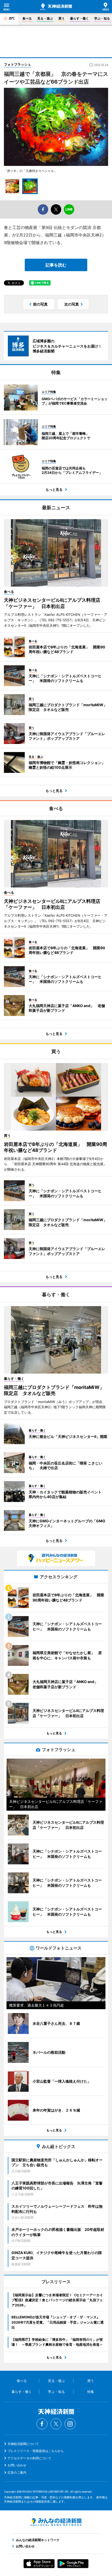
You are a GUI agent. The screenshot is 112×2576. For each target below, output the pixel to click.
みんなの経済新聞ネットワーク (56, 2522)
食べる (27, 18)
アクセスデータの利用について (29, 2458)
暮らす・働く (79, 18)
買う (61, 18)
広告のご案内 (17, 2472)
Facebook (42, 2424)
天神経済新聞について (23, 2444)
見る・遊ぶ (45, 18)
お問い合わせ (17, 2465)
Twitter (56, 2424)
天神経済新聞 (56, 7)
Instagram (70, 2424)
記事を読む (56, 265)
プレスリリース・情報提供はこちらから (36, 2451)
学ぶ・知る (102, 18)
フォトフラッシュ (17, 64)
